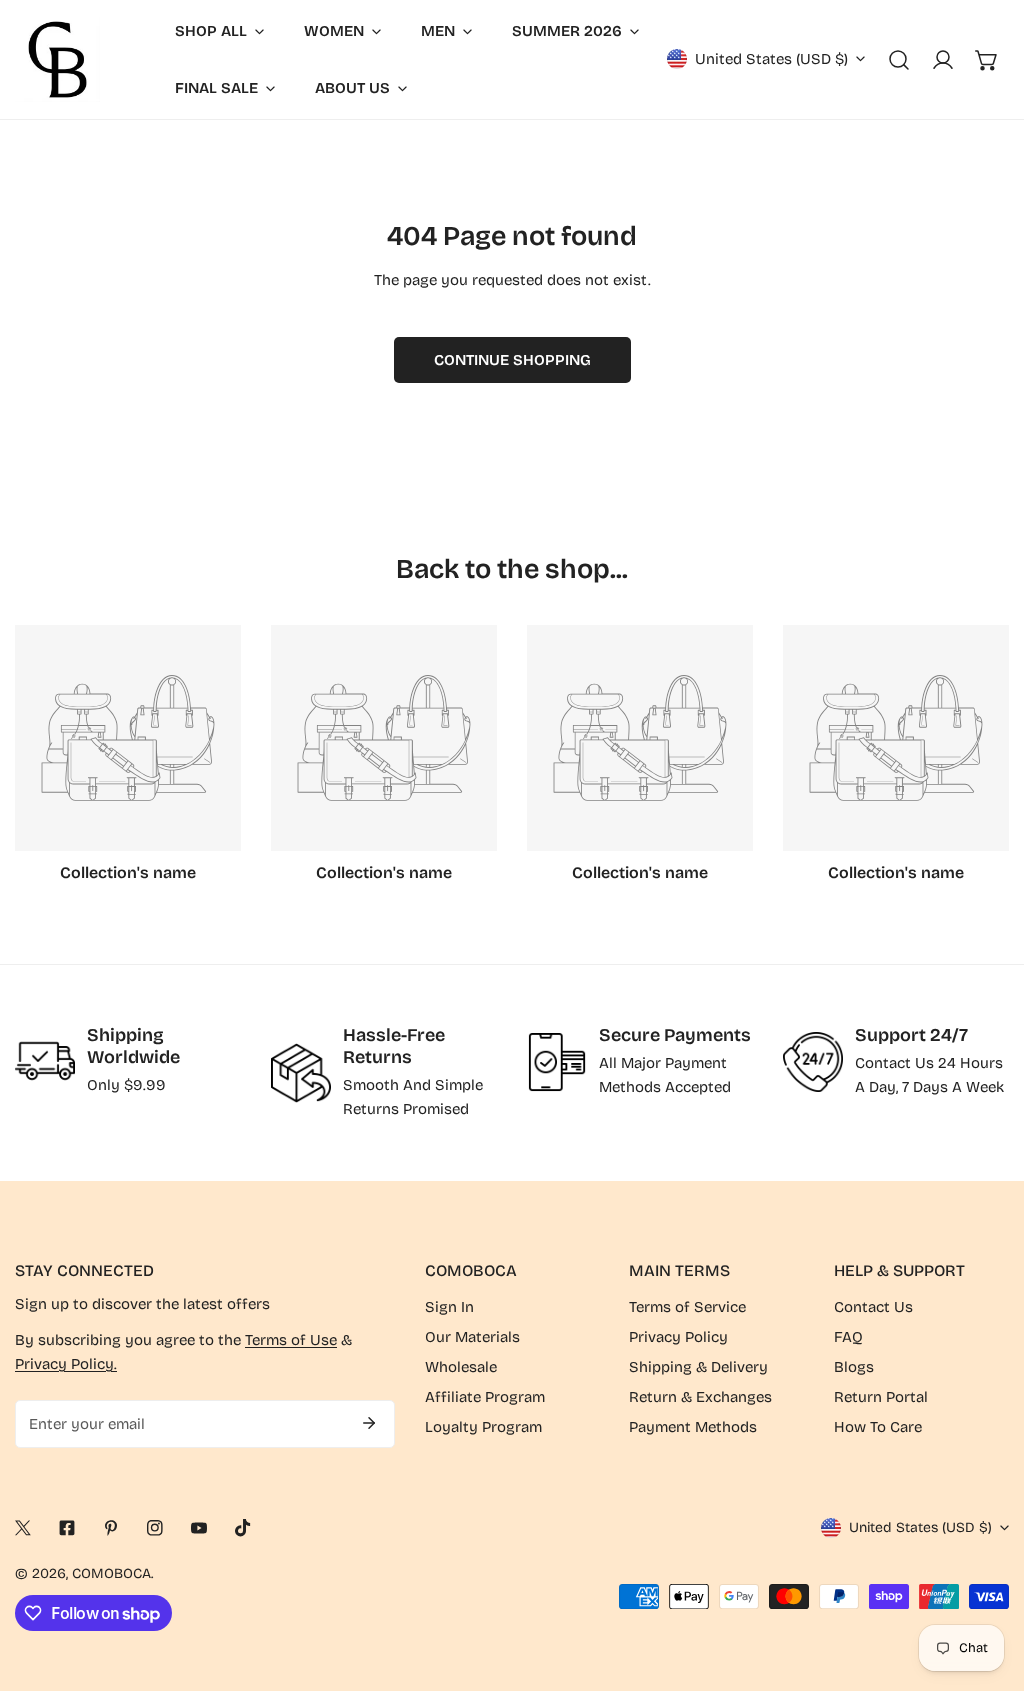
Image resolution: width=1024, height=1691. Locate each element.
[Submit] (369, 1423)
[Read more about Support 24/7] (813, 1062)
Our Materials (472, 1337)
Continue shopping (512, 360)
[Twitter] (23, 1528)
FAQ (848, 1337)
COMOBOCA (111, 1573)
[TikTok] (243, 1528)
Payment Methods (693, 1427)
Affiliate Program (485, 1397)
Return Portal (881, 1397)
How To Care (878, 1427)
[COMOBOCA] (57, 59)
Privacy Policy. (66, 1364)
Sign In (449, 1307)
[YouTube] (199, 1528)
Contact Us (873, 1307)
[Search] (899, 60)
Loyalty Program (483, 1427)
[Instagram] (155, 1528)
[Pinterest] (111, 1528)
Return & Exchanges (700, 1397)
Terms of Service (687, 1307)
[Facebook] (67, 1528)
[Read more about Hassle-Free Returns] (301, 1073)
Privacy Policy (678, 1337)
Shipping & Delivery (698, 1367)
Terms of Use (291, 1340)
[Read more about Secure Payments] (557, 1062)
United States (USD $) (771, 59)
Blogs (854, 1367)
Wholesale (461, 1367)
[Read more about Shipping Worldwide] (45, 1061)
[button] (987, 60)
